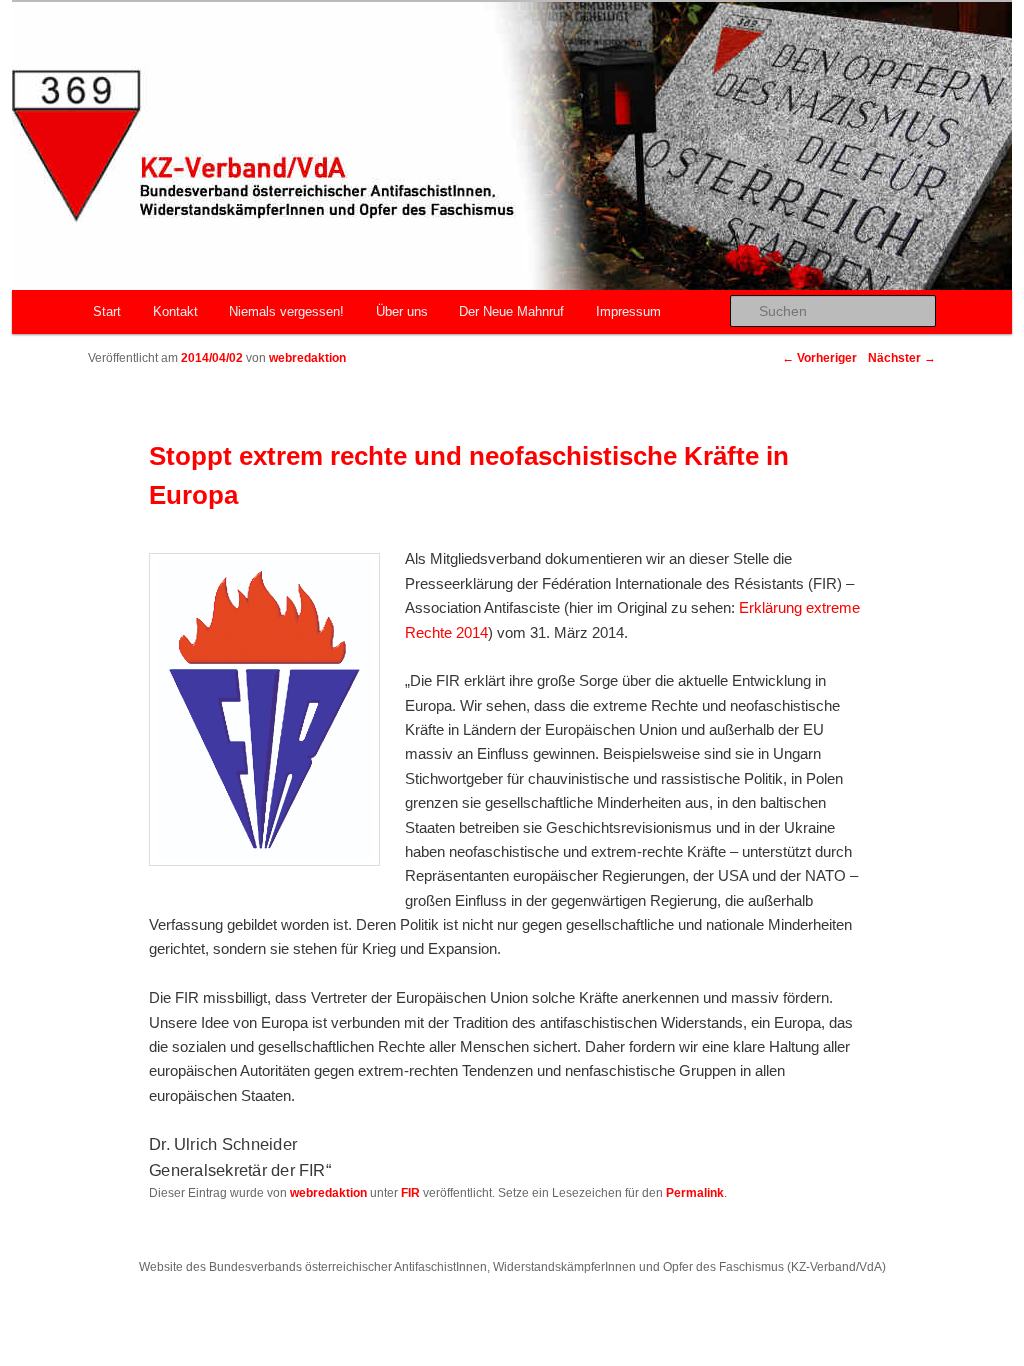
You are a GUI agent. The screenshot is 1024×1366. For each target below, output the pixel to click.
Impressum (628, 311)
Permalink (695, 1193)
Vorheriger (819, 358)
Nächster (902, 358)
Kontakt (175, 311)
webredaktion (307, 358)
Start (107, 311)
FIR (410, 1193)
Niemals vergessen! (286, 311)
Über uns (402, 311)
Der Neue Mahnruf (511, 311)
